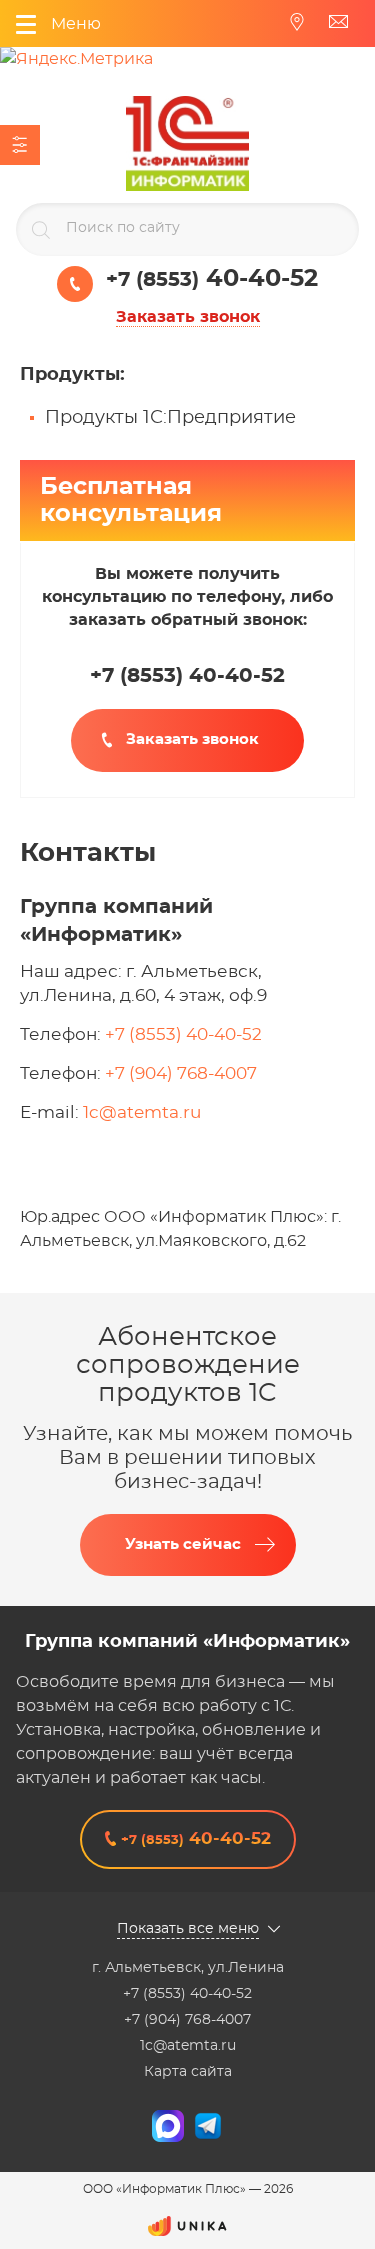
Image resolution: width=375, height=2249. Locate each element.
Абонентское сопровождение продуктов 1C (188, 1365)
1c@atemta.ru (142, 1112)
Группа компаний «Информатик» (187, 1642)
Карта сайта (188, 2072)
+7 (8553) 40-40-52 (183, 1034)
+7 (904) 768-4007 (181, 1073)
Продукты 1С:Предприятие (170, 418)
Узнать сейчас (183, 1544)
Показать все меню (188, 1929)
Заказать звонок (188, 317)
